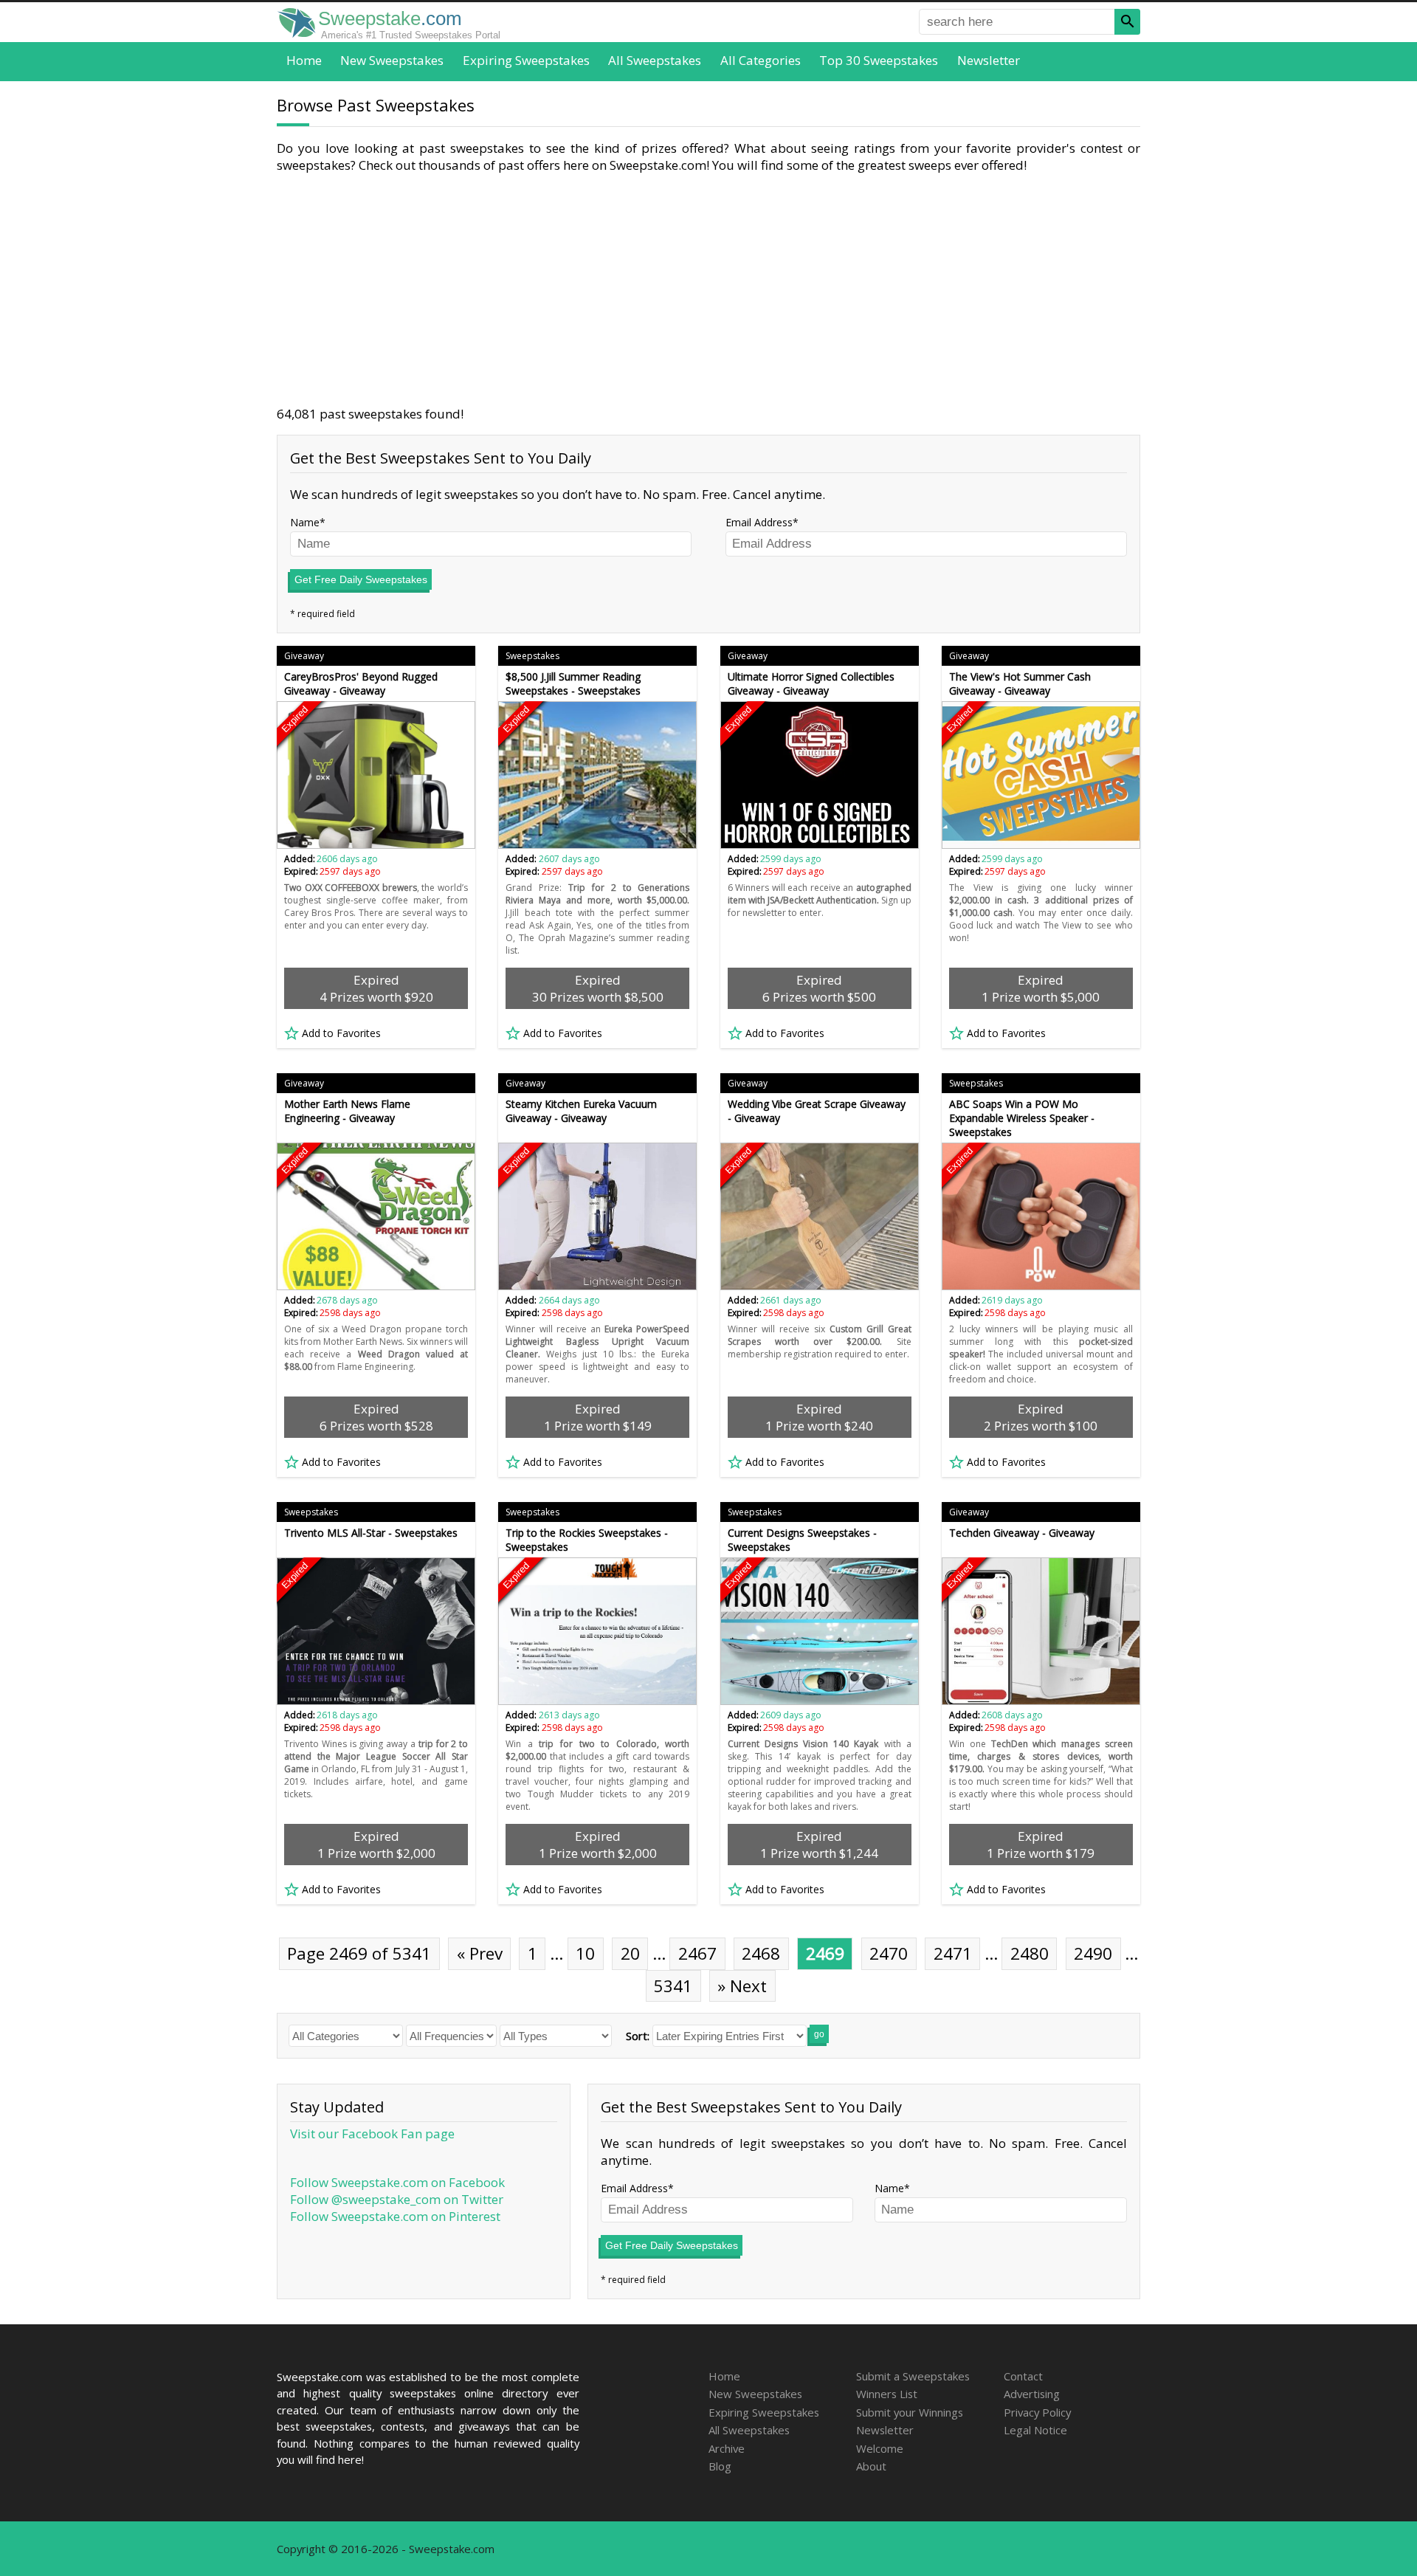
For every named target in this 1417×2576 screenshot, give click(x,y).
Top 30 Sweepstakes (879, 60)
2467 (697, 1953)
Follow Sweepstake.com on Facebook (397, 2182)
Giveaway (304, 656)
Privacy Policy (1037, 2412)
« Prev (480, 1953)
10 (585, 1953)
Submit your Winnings (910, 2412)
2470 (889, 1953)
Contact (1023, 2376)
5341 (673, 1986)
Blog (720, 2466)
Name (305, 522)
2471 (953, 1953)
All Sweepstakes (655, 60)
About (871, 2466)
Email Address (759, 522)
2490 (1093, 1953)
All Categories (761, 60)
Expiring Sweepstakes (526, 60)
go (819, 2034)
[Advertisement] (708, 289)
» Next (742, 1986)
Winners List (887, 2394)
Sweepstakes (532, 656)
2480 (1030, 1953)
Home (304, 60)
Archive (727, 2448)
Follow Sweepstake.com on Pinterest (395, 2216)
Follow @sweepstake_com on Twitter (397, 2199)
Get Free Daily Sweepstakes (361, 579)
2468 (761, 1953)
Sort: (638, 2036)
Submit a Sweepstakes (913, 2376)
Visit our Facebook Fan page (372, 2134)
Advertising (1032, 2394)
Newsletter (989, 60)
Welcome (880, 2448)
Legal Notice (1035, 2430)
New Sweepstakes (392, 60)
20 (630, 1953)
